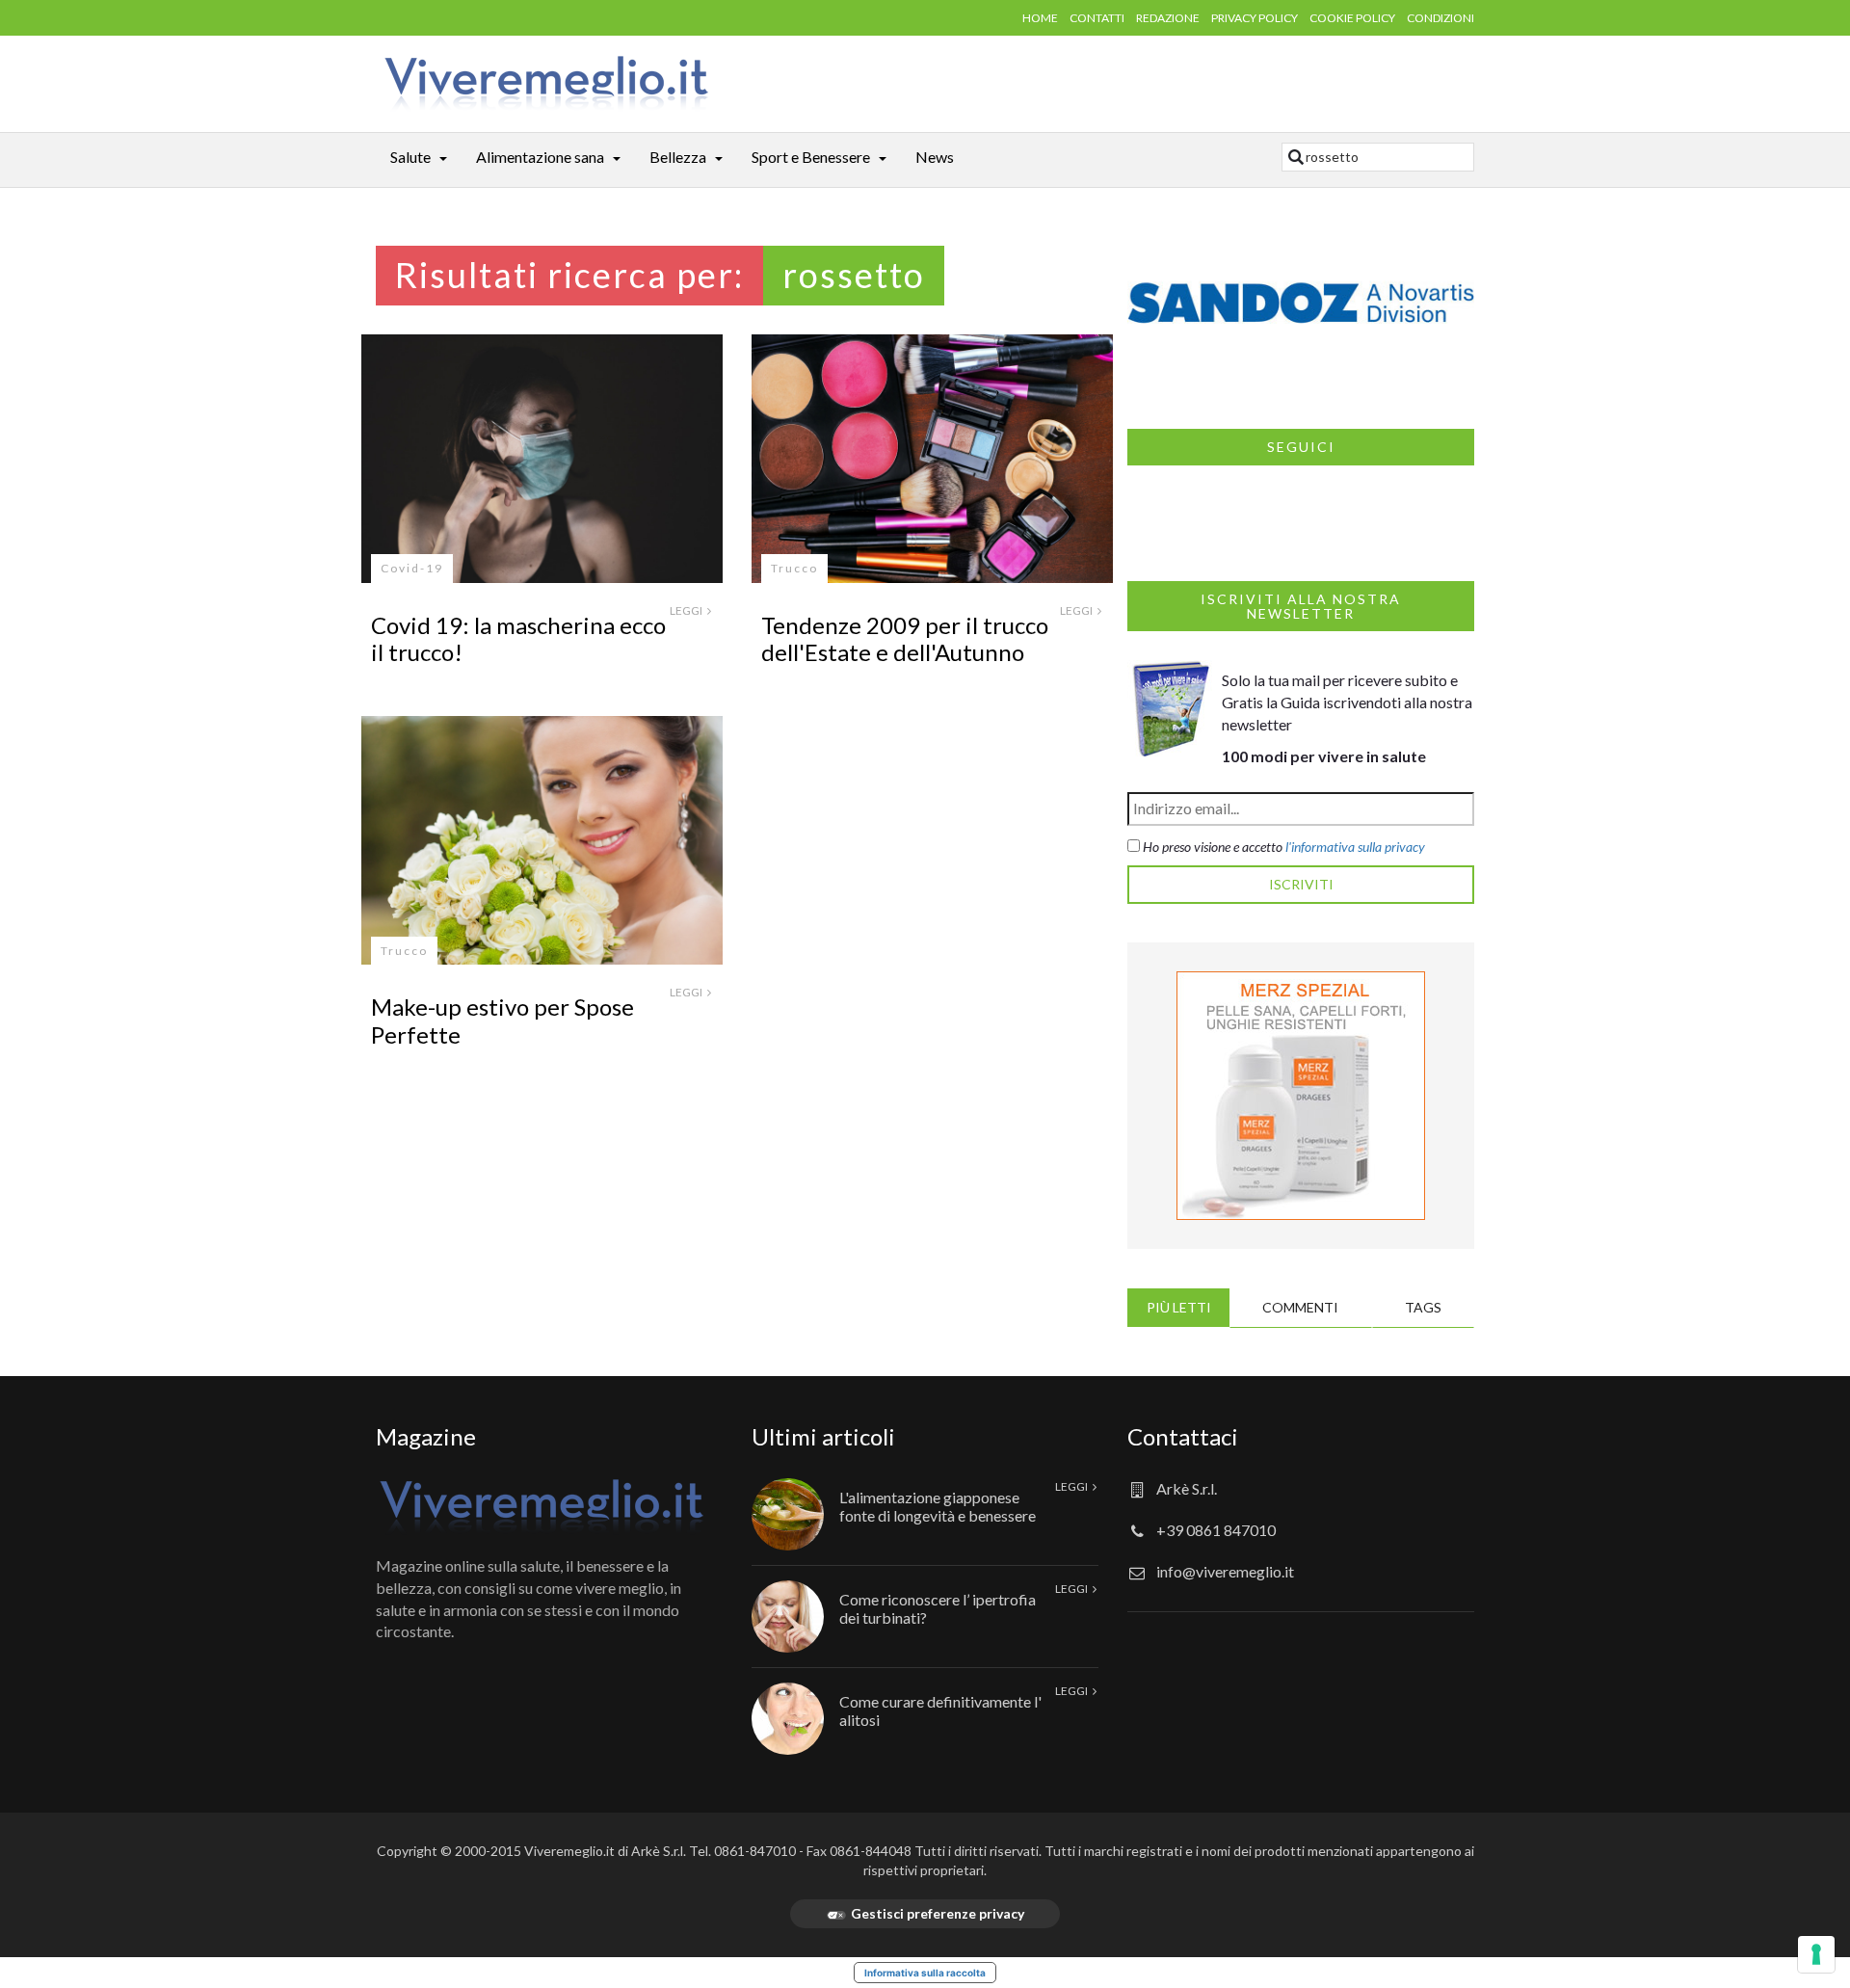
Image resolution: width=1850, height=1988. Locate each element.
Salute (410, 157)
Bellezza (678, 157)
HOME (1040, 18)
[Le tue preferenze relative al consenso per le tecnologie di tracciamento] (1816, 1954)
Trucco (794, 568)
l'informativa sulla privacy (1355, 847)
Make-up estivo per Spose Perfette (502, 1021)
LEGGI (687, 610)
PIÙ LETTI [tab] (1179, 1307)
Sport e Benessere (811, 157)
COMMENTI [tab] (1300, 1307)
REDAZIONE (1168, 18)
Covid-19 (412, 568)
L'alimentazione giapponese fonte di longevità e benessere (938, 1506)
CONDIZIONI (1440, 18)
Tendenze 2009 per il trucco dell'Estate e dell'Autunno (905, 639)
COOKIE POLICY (1352, 18)
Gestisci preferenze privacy (938, 1913)
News (935, 157)
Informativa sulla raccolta (925, 1973)
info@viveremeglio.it (1225, 1571)
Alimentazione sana (540, 157)
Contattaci (1183, 1436)
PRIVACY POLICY (1255, 18)
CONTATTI (1097, 18)
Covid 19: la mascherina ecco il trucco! (518, 639)
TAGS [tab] (1423, 1307)
